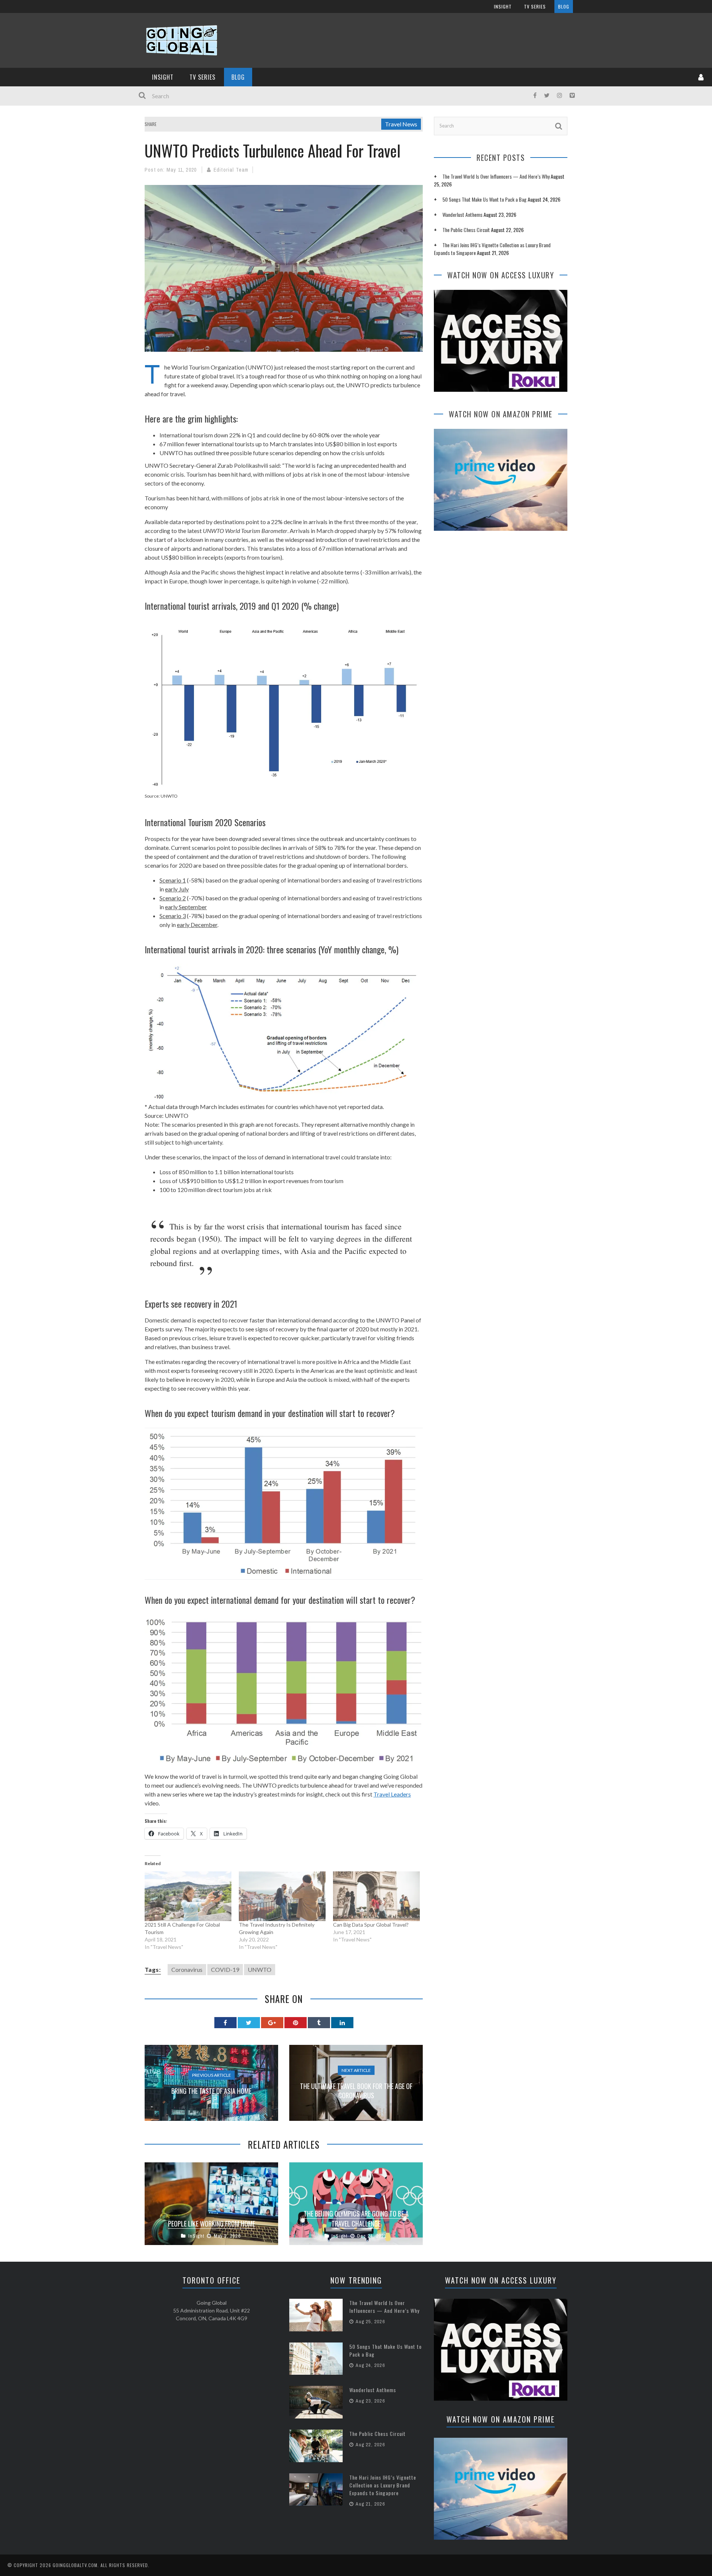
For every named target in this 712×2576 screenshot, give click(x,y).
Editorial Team (231, 170)
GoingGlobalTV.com (75, 2565)
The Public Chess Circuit (466, 230)
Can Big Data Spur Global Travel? (371, 1925)
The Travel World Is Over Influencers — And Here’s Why (496, 176)
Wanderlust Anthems (462, 214)
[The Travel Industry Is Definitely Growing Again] (282, 1896)
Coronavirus (187, 1969)
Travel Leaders (392, 1794)
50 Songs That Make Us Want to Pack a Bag (484, 199)
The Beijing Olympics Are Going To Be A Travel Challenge (356, 2219)
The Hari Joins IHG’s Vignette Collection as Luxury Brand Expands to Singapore (383, 2485)
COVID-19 (225, 1969)
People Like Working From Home (212, 2224)
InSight (503, 6)
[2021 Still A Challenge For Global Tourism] (188, 1896)
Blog (564, 6)
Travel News (401, 124)
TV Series (535, 6)
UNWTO (260, 1969)
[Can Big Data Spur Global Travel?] (376, 1896)
